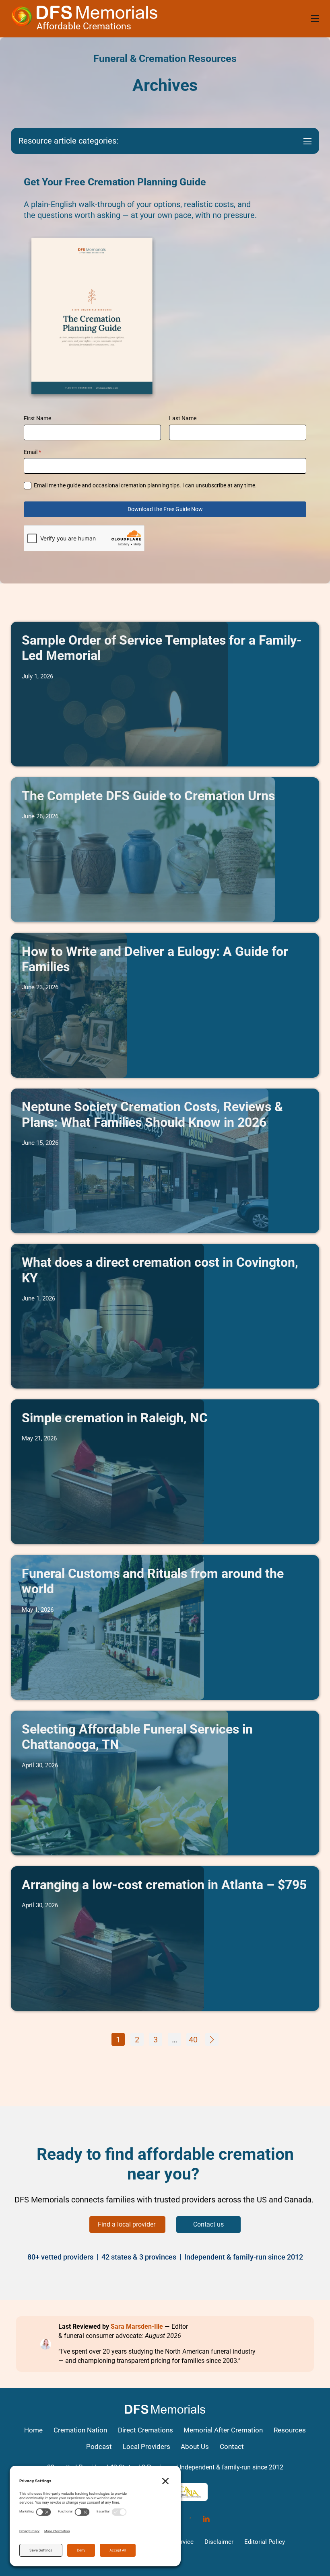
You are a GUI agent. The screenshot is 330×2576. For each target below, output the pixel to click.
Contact (232, 2447)
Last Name (183, 418)
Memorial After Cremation (223, 2430)
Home (33, 2430)
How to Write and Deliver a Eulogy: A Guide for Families (155, 959)
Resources (290, 2430)
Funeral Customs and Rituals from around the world (153, 1581)
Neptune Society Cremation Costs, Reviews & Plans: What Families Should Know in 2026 (152, 1114)
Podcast (99, 2447)
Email (32, 452)
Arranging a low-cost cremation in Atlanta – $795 (164, 1885)
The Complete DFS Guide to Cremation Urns (148, 796)
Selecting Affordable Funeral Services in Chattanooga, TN (137, 1737)
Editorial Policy (265, 2542)
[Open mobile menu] (315, 18)
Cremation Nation (80, 2430)
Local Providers (146, 2447)
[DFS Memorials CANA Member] (189, 2492)
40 (193, 2040)
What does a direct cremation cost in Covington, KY (160, 1270)
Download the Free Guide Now (165, 509)
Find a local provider (127, 2224)
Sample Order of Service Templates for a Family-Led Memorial (162, 648)
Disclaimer (219, 2542)
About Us (195, 2447)
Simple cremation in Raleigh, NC (115, 1418)
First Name (37, 418)
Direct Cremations (145, 2430)
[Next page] (212, 2039)
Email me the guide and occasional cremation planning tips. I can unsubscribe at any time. (145, 485)
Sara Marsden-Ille (137, 2326)
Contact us (208, 2224)
